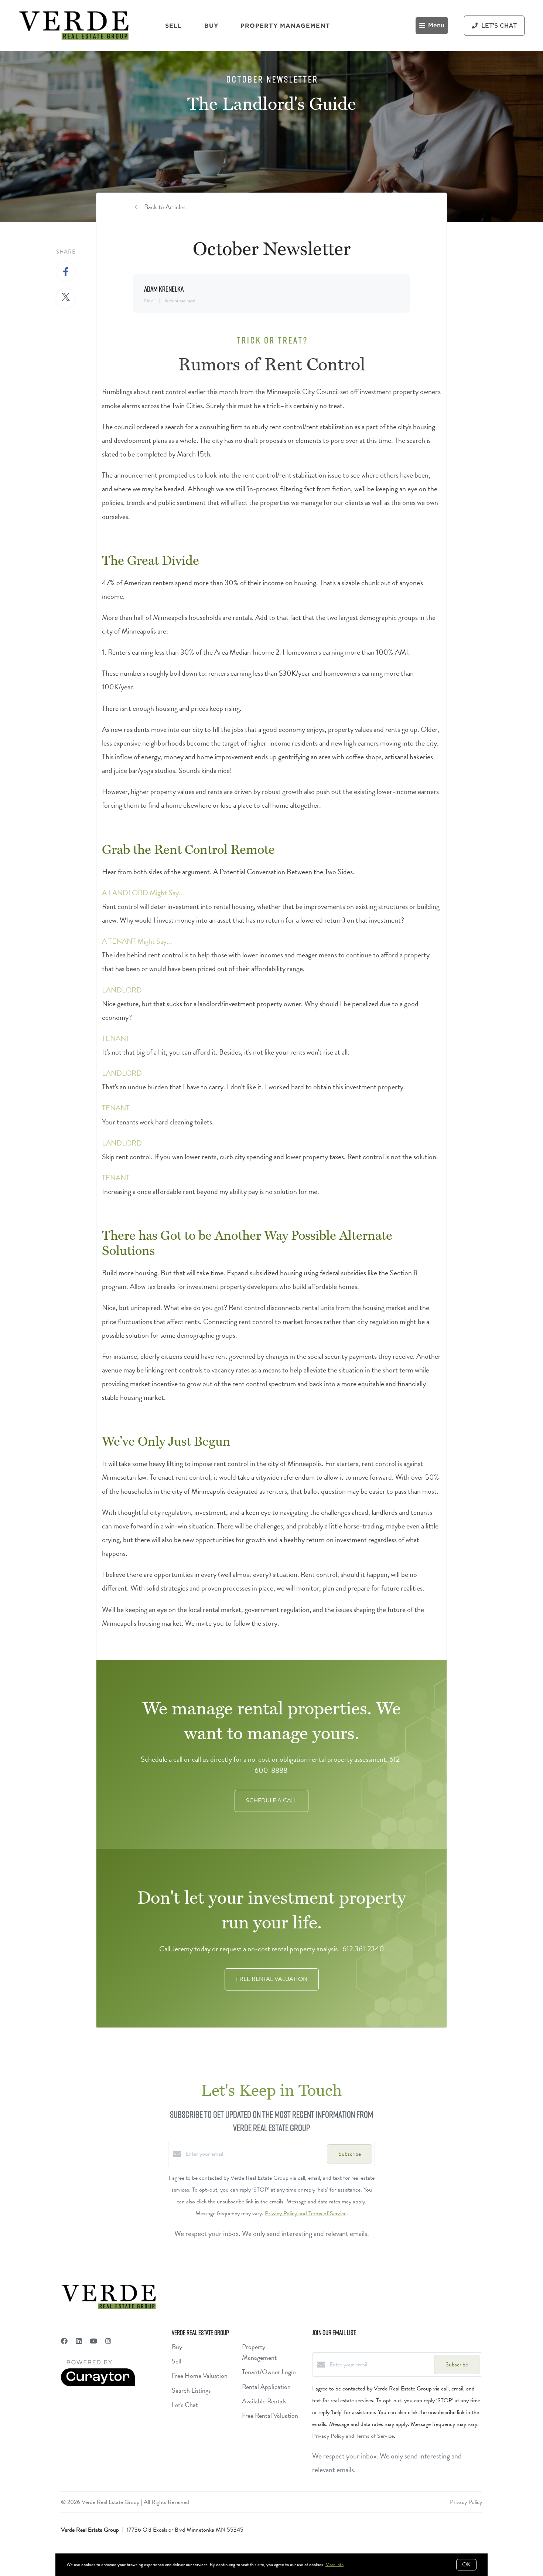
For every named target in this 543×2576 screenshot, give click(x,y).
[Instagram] (108, 2341)
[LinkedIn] (79, 2341)
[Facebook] (64, 2341)
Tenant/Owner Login (269, 2372)
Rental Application (266, 2387)
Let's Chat (185, 2405)
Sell (173, 26)
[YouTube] (93, 2341)
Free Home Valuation (200, 2375)
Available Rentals (264, 2401)
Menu (436, 26)
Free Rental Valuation (270, 2415)
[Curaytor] (98, 2385)
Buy (211, 26)
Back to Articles (165, 207)
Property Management (285, 26)
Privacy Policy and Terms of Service (306, 2213)
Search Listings (191, 2390)
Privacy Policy (466, 2502)
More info (334, 2565)
